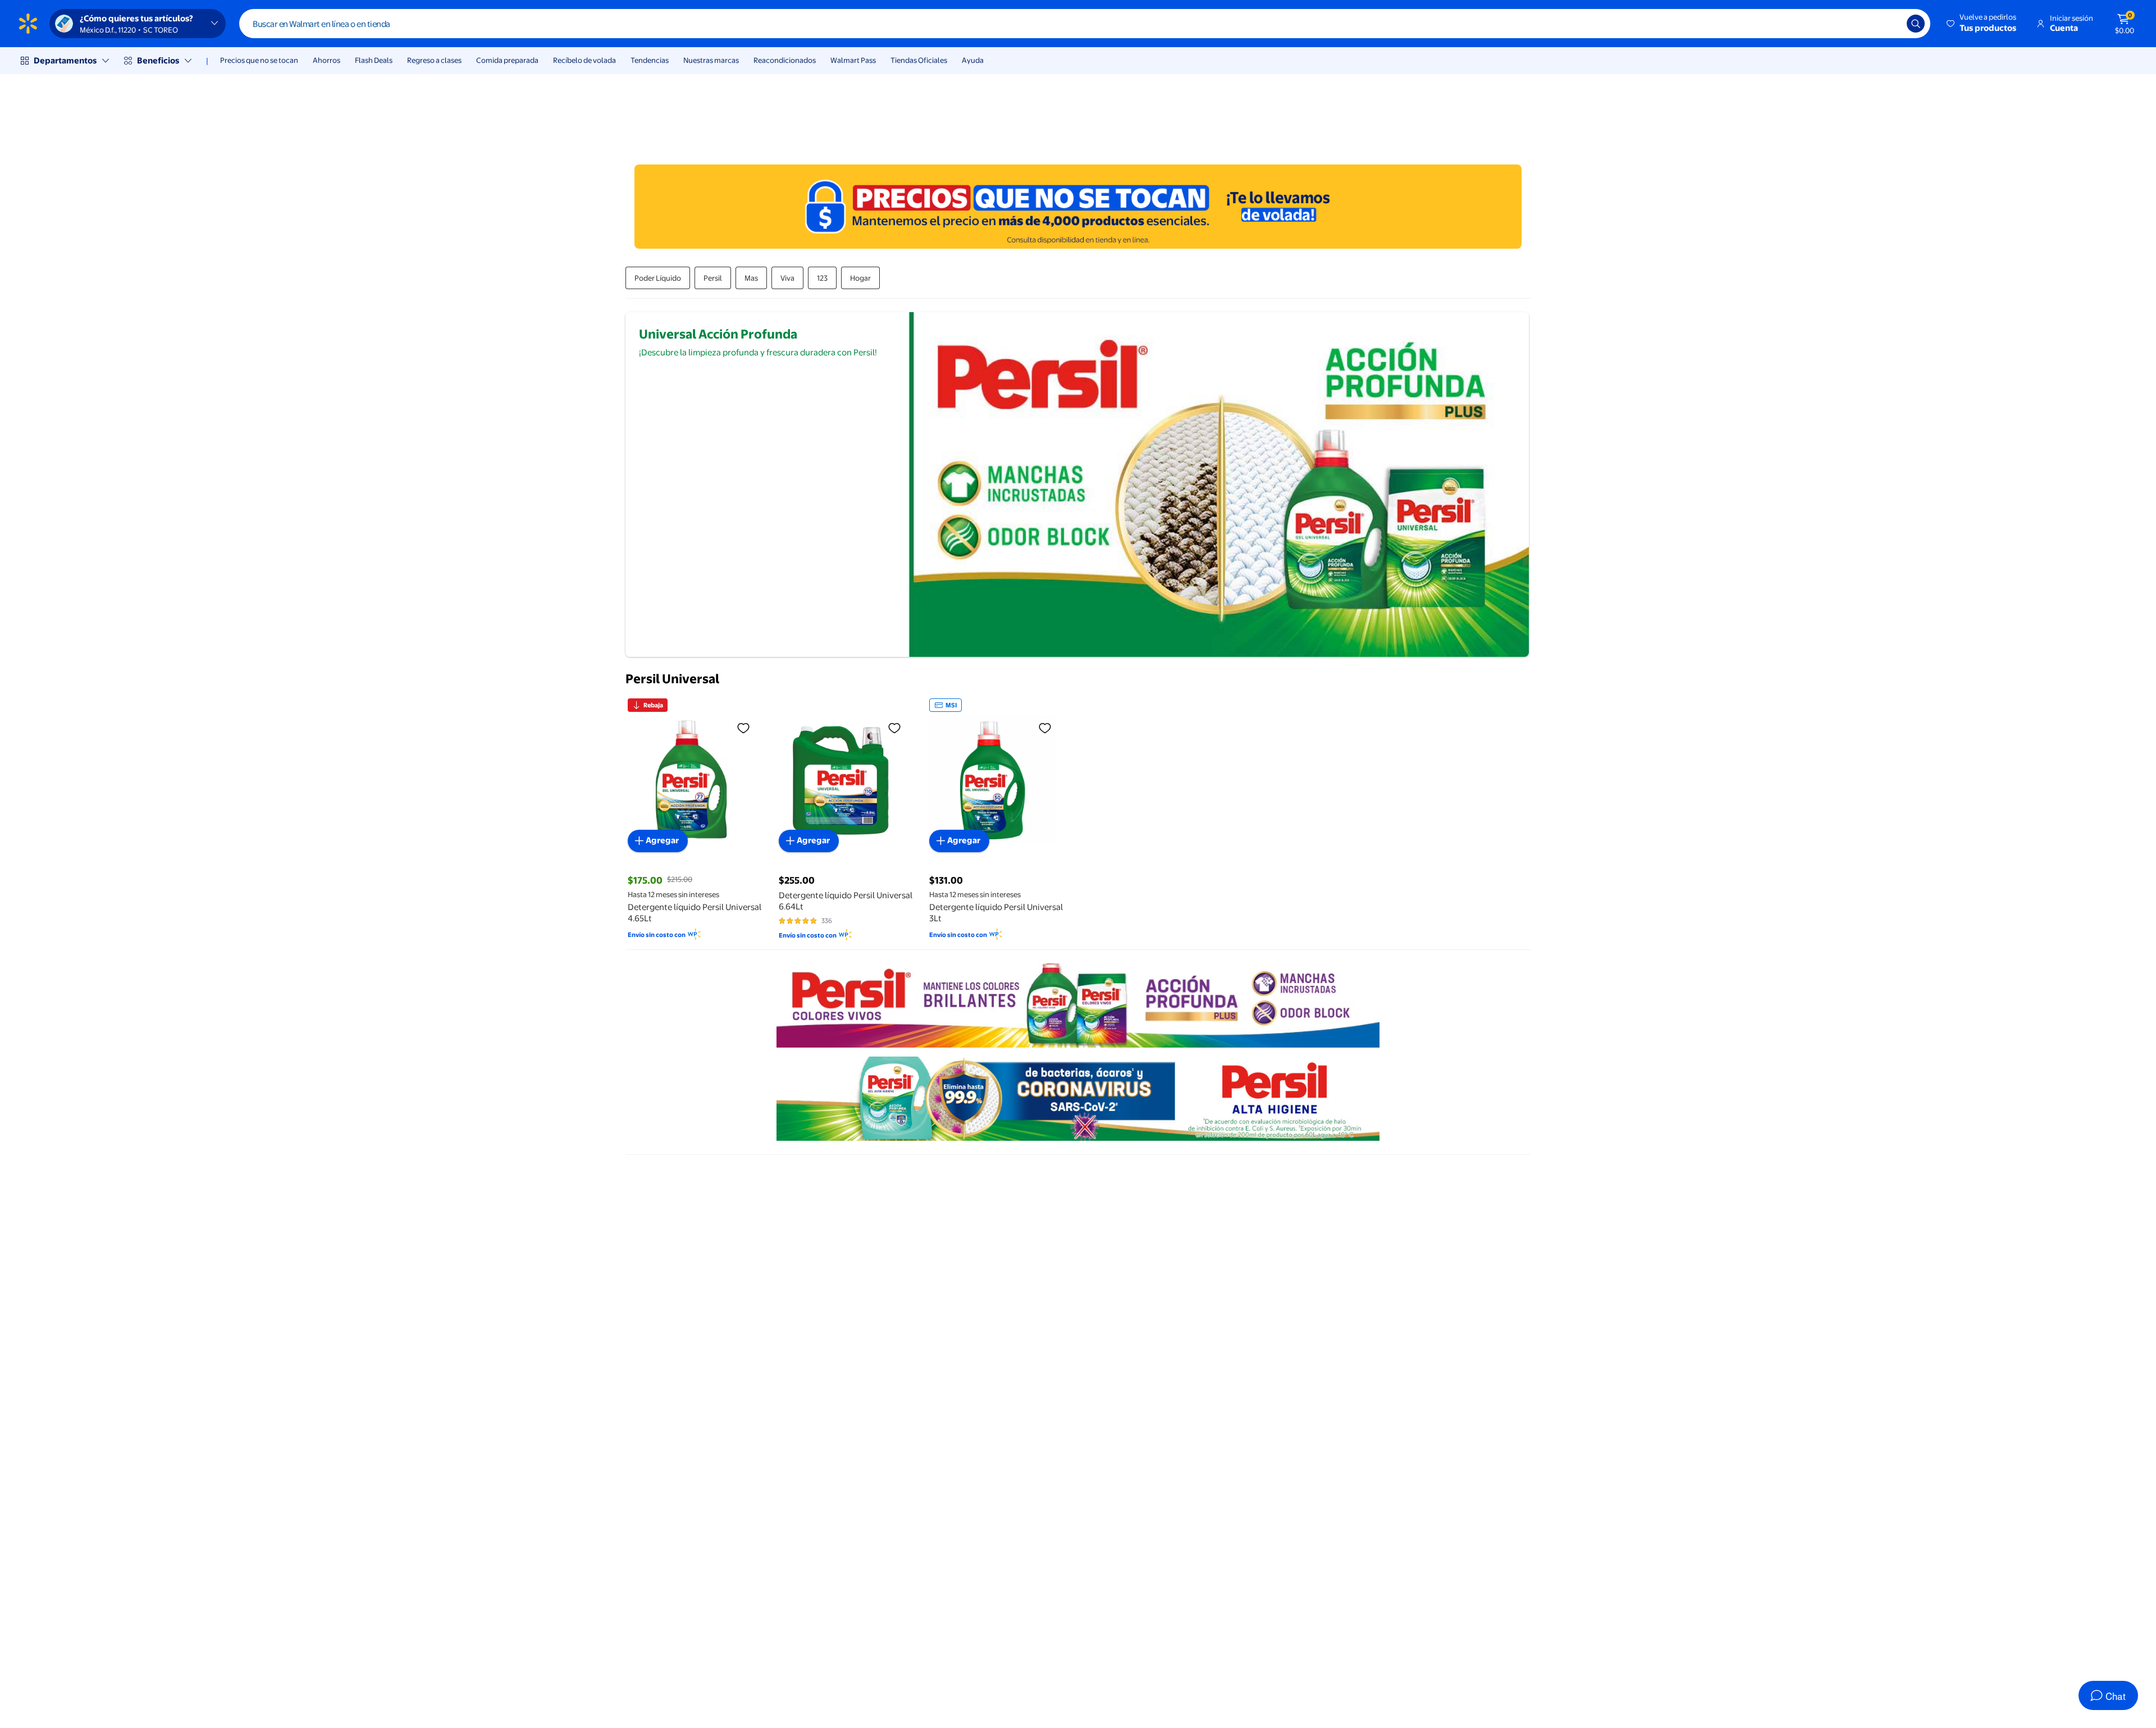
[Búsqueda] (1916, 24)
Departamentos (65, 60)
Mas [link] (751, 278)
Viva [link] (787, 278)
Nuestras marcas (711, 60)
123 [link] (822, 278)
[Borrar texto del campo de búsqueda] (1890, 24)
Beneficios (158, 60)
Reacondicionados (785, 60)
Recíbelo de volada (584, 60)
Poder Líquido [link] (658, 278)
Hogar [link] (860, 278)
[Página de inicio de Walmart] (28, 24)
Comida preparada (507, 60)
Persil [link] (713, 278)
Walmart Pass (853, 60)
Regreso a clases (434, 60)
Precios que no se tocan (259, 60)
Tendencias (650, 60)
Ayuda (973, 60)
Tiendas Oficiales (919, 60)
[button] (1982, 24)
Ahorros (326, 60)
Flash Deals (374, 60)
